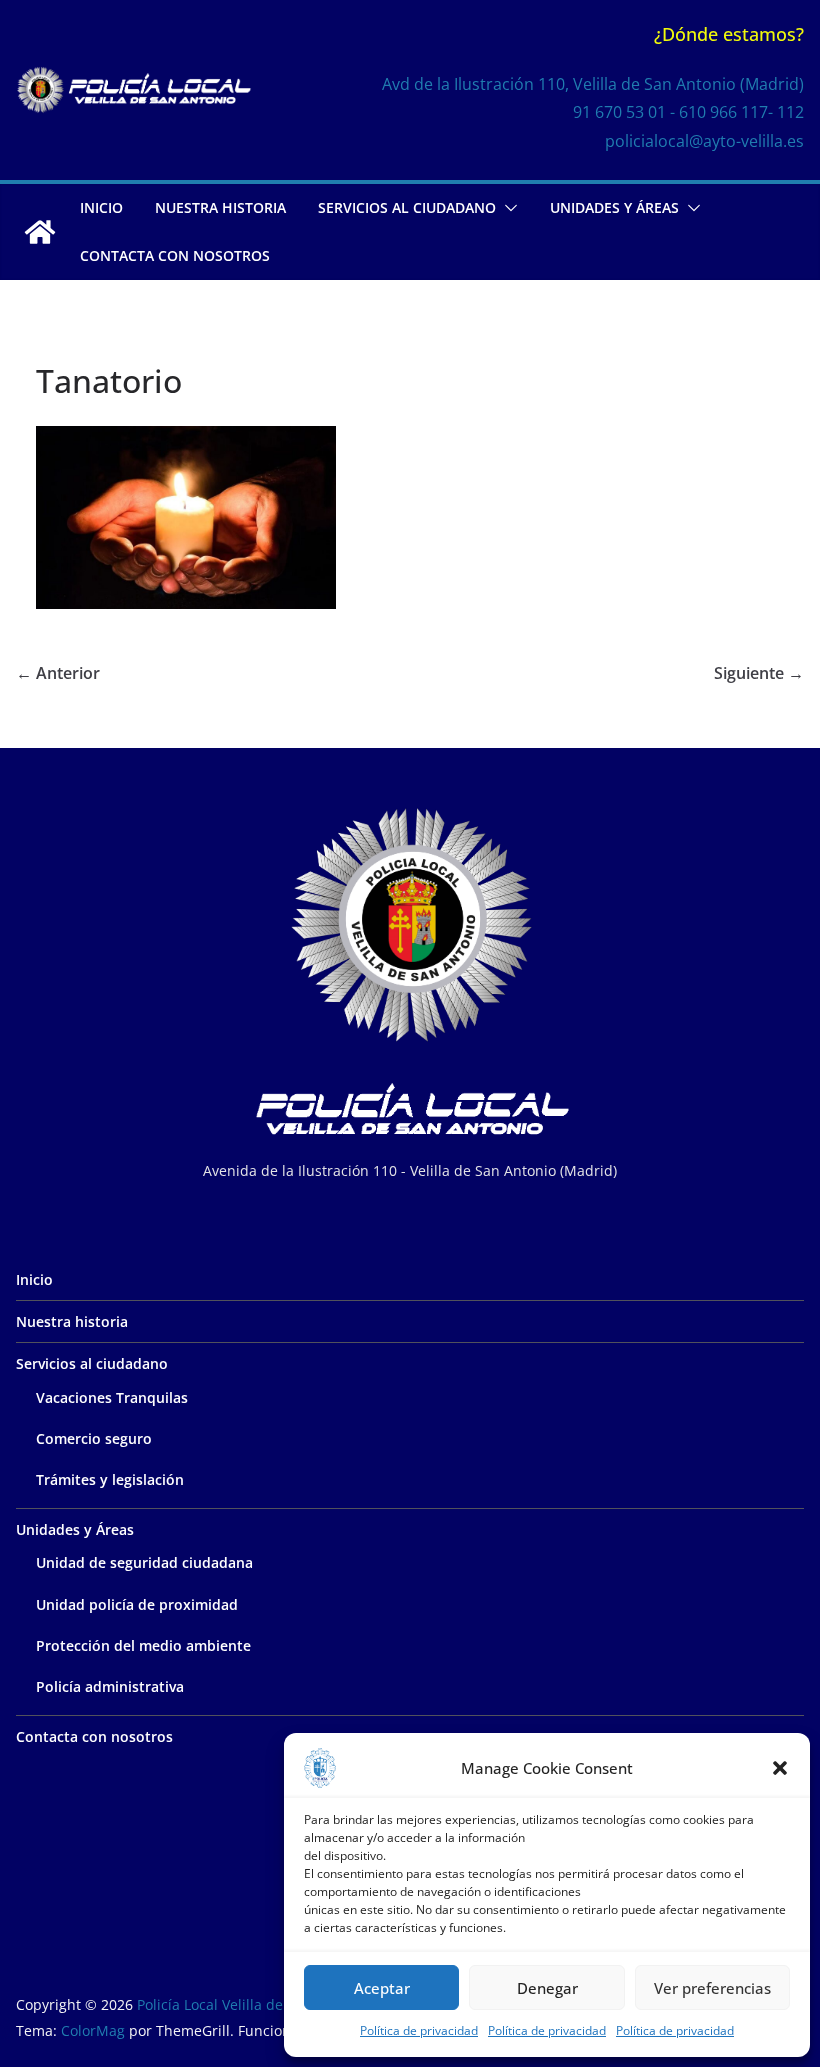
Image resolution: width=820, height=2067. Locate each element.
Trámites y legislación (110, 1479)
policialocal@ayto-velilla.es (704, 141)
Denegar (547, 1988)
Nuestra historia (220, 207)
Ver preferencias (712, 1988)
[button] (780, 1768)
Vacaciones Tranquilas (112, 1397)
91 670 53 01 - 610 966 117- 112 (688, 112)
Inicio (101, 207)
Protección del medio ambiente (143, 1645)
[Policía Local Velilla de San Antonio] (40, 232)
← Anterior (58, 673)
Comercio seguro (94, 1438)
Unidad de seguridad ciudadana (144, 1562)
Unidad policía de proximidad (137, 1604)
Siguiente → (759, 673)
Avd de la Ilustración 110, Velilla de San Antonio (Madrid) (593, 84)
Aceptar (382, 1988)
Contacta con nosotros (175, 255)
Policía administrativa (110, 1686)
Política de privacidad (419, 2030)
